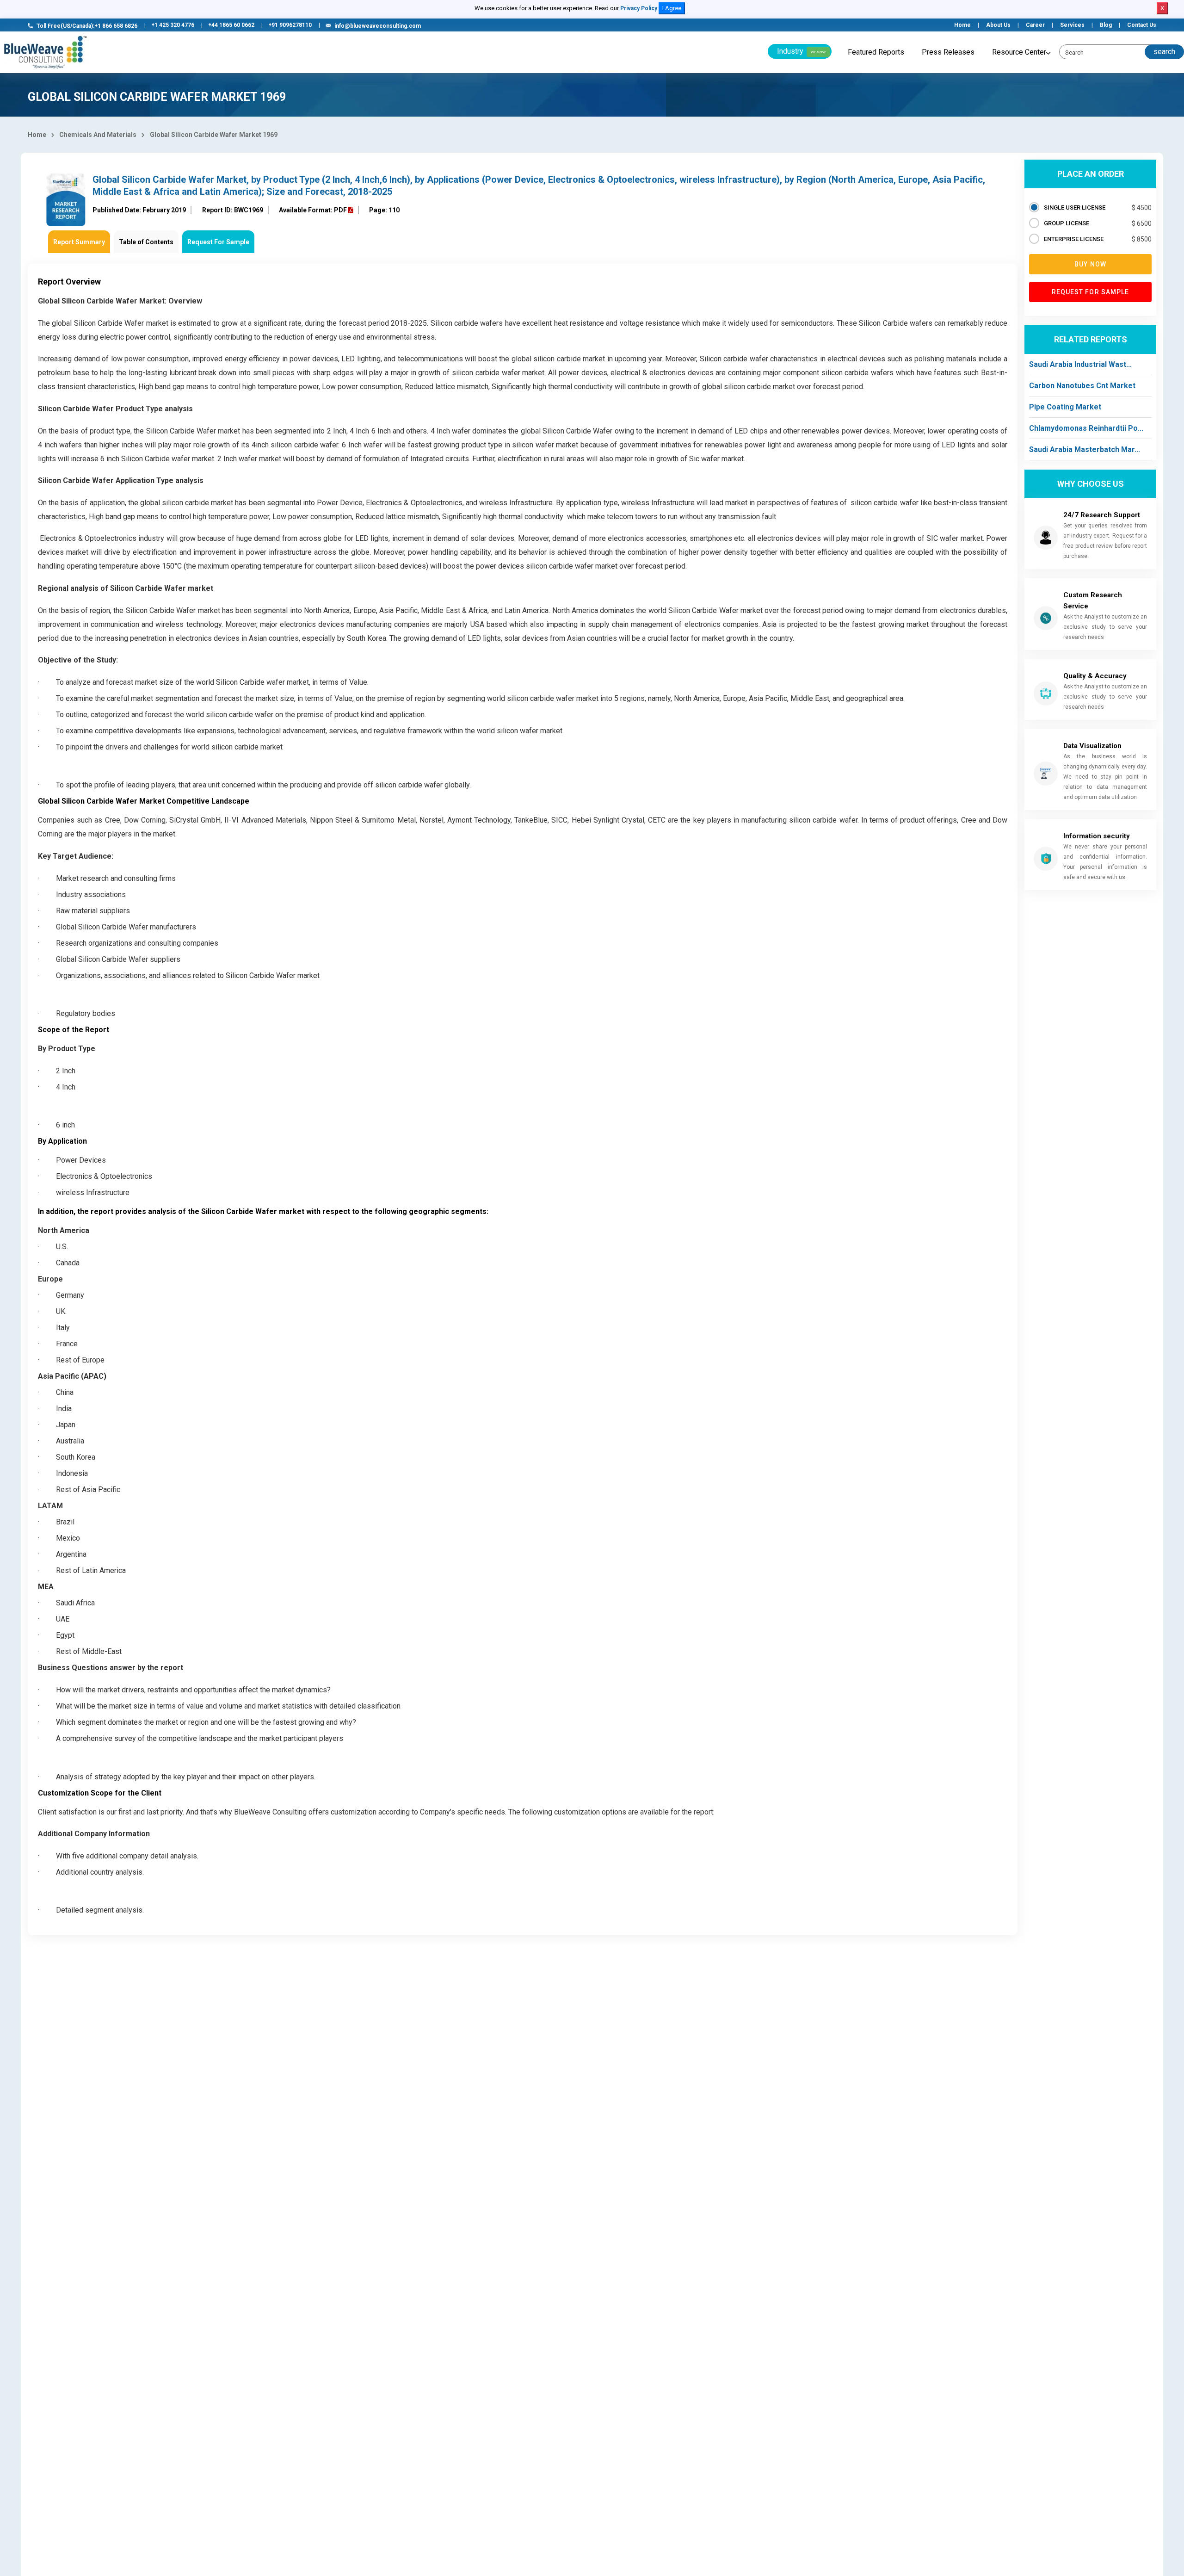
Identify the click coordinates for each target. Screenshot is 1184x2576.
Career (1035, 25)
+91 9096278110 (290, 25)
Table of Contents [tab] (146, 242)
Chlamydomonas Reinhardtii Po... (1086, 428)
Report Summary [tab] (79, 242)
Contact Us (1142, 25)
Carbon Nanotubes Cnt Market (1082, 386)
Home (962, 25)
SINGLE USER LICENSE (1075, 207)
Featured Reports (876, 52)
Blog (1106, 25)
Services (1072, 25)
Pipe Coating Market (1065, 407)
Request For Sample (218, 242)
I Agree (672, 8)
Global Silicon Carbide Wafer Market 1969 (214, 135)
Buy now (1090, 264)
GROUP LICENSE (1067, 223)
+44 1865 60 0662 (231, 25)
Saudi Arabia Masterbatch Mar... (1085, 449)
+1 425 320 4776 (173, 25)
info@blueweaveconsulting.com (378, 26)
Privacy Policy (639, 8)
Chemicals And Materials (98, 135)
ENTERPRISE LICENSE (1074, 239)
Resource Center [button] (1019, 52)
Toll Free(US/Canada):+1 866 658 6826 (87, 26)
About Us (998, 25)
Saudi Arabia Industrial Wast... (1080, 364)
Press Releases (948, 52)
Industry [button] (802, 51)
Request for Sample (1091, 292)
